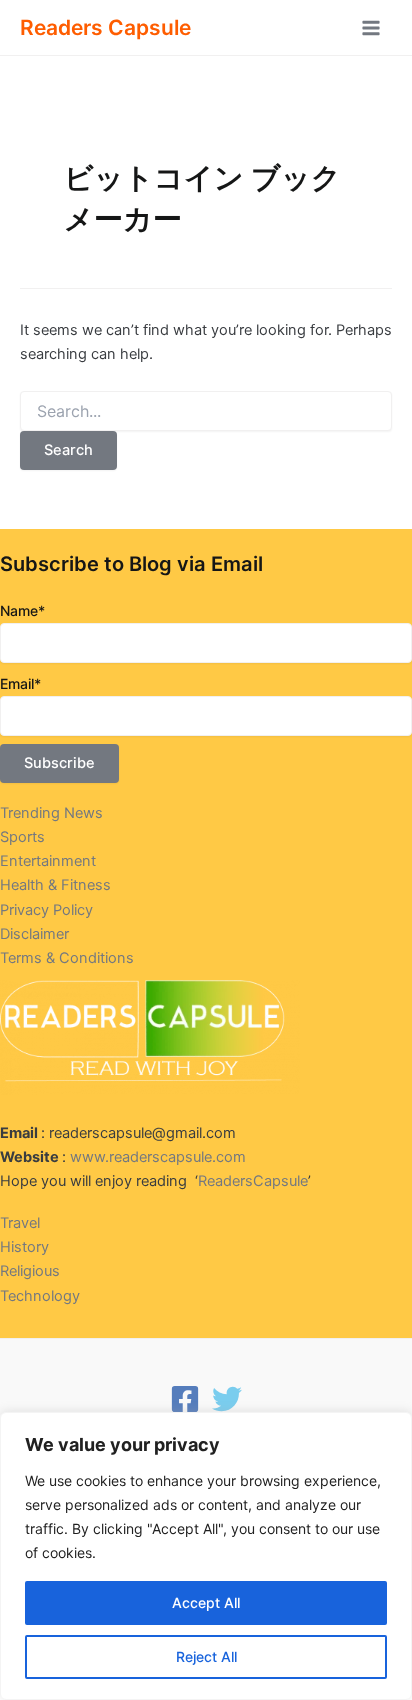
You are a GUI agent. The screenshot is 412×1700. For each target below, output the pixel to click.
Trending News (51, 813)
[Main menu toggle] (371, 28)
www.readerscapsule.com (158, 1157)
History (24, 1247)
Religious (30, 1271)
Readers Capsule (105, 27)
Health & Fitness (55, 885)
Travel (20, 1223)
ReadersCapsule (253, 1181)
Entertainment (48, 861)
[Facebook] (185, 1399)
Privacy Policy (46, 910)
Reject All (206, 1656)
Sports (22, 837)
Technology (40, 1296)
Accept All (206, 1602)
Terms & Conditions (67, 958)
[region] (206, 1556)
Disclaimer (34, 934)
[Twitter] (227, 1399)
